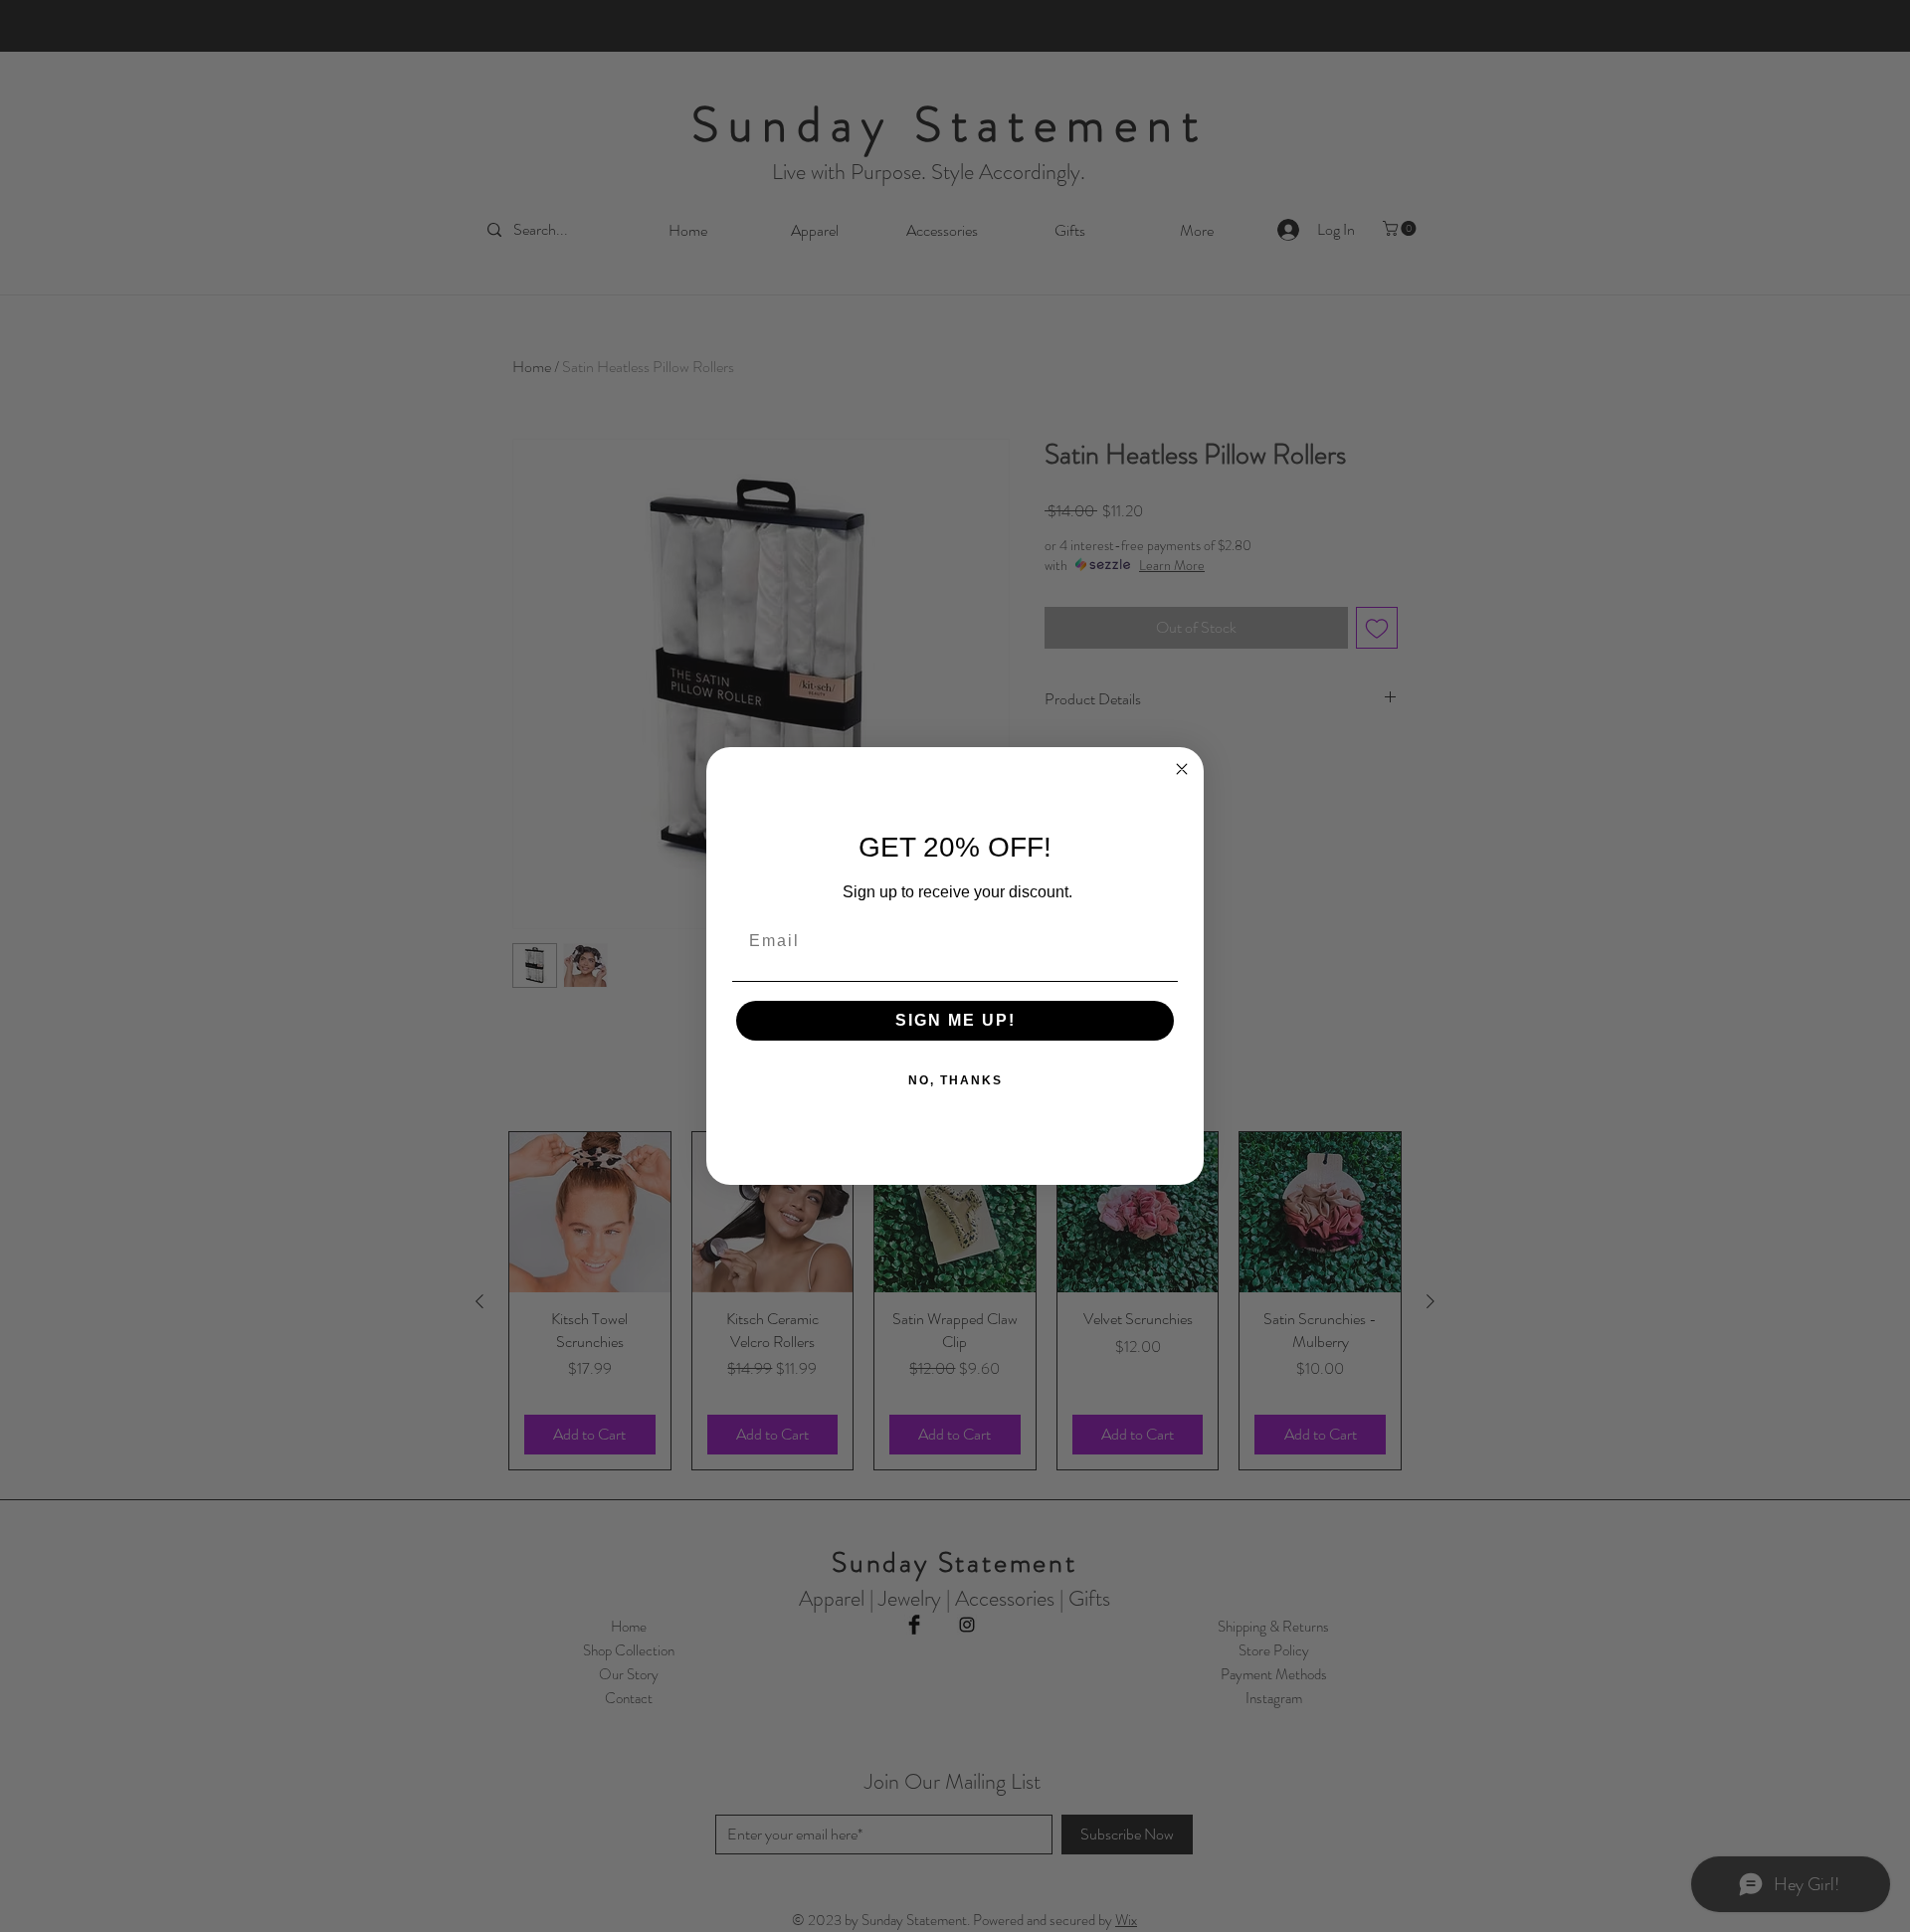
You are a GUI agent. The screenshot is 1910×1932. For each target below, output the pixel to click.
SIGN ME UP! (955, 1020)
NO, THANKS (955, 1080)
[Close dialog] (1182, 769)
